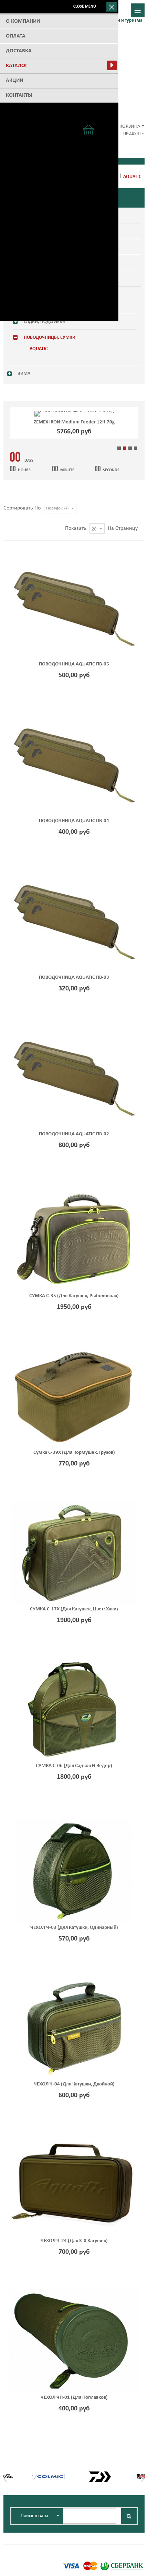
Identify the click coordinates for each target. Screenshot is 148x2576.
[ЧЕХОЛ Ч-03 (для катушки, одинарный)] (74, 1871)
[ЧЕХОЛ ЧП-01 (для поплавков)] (74, 2341)
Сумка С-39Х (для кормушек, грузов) (74, 1453)
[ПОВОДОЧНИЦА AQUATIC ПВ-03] (74, 921)
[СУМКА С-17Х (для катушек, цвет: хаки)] (74, 1553)
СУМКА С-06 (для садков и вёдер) (74, 1766)
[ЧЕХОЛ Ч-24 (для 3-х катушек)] (74, 2184)
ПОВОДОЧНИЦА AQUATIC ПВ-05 (74, 664)
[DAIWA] (99, 2473)
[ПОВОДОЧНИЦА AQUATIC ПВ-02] (74, 1077)
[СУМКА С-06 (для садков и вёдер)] (74, 1709)
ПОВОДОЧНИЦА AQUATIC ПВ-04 (74, 821)
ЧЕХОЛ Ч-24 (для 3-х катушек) (74, 2241)
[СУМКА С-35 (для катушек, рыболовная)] (74, 1239)
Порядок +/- (57, 508)
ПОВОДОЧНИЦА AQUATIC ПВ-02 (74, 1134)
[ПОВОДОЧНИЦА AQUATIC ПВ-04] (74, 764)
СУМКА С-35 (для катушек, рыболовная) (74, 1296)
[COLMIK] (48, 2473)
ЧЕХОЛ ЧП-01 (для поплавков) (74, 2398)
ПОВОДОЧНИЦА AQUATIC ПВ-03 (74, 977)
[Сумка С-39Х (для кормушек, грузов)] (74, 1396)
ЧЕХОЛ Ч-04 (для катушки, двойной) (74, 2084)
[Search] (129, 2516)
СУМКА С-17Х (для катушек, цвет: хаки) (74, 1609)
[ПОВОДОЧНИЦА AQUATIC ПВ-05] (74, 608)
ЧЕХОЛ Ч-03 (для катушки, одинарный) (74, 1928)
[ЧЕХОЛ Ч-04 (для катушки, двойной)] (74, 2028)
